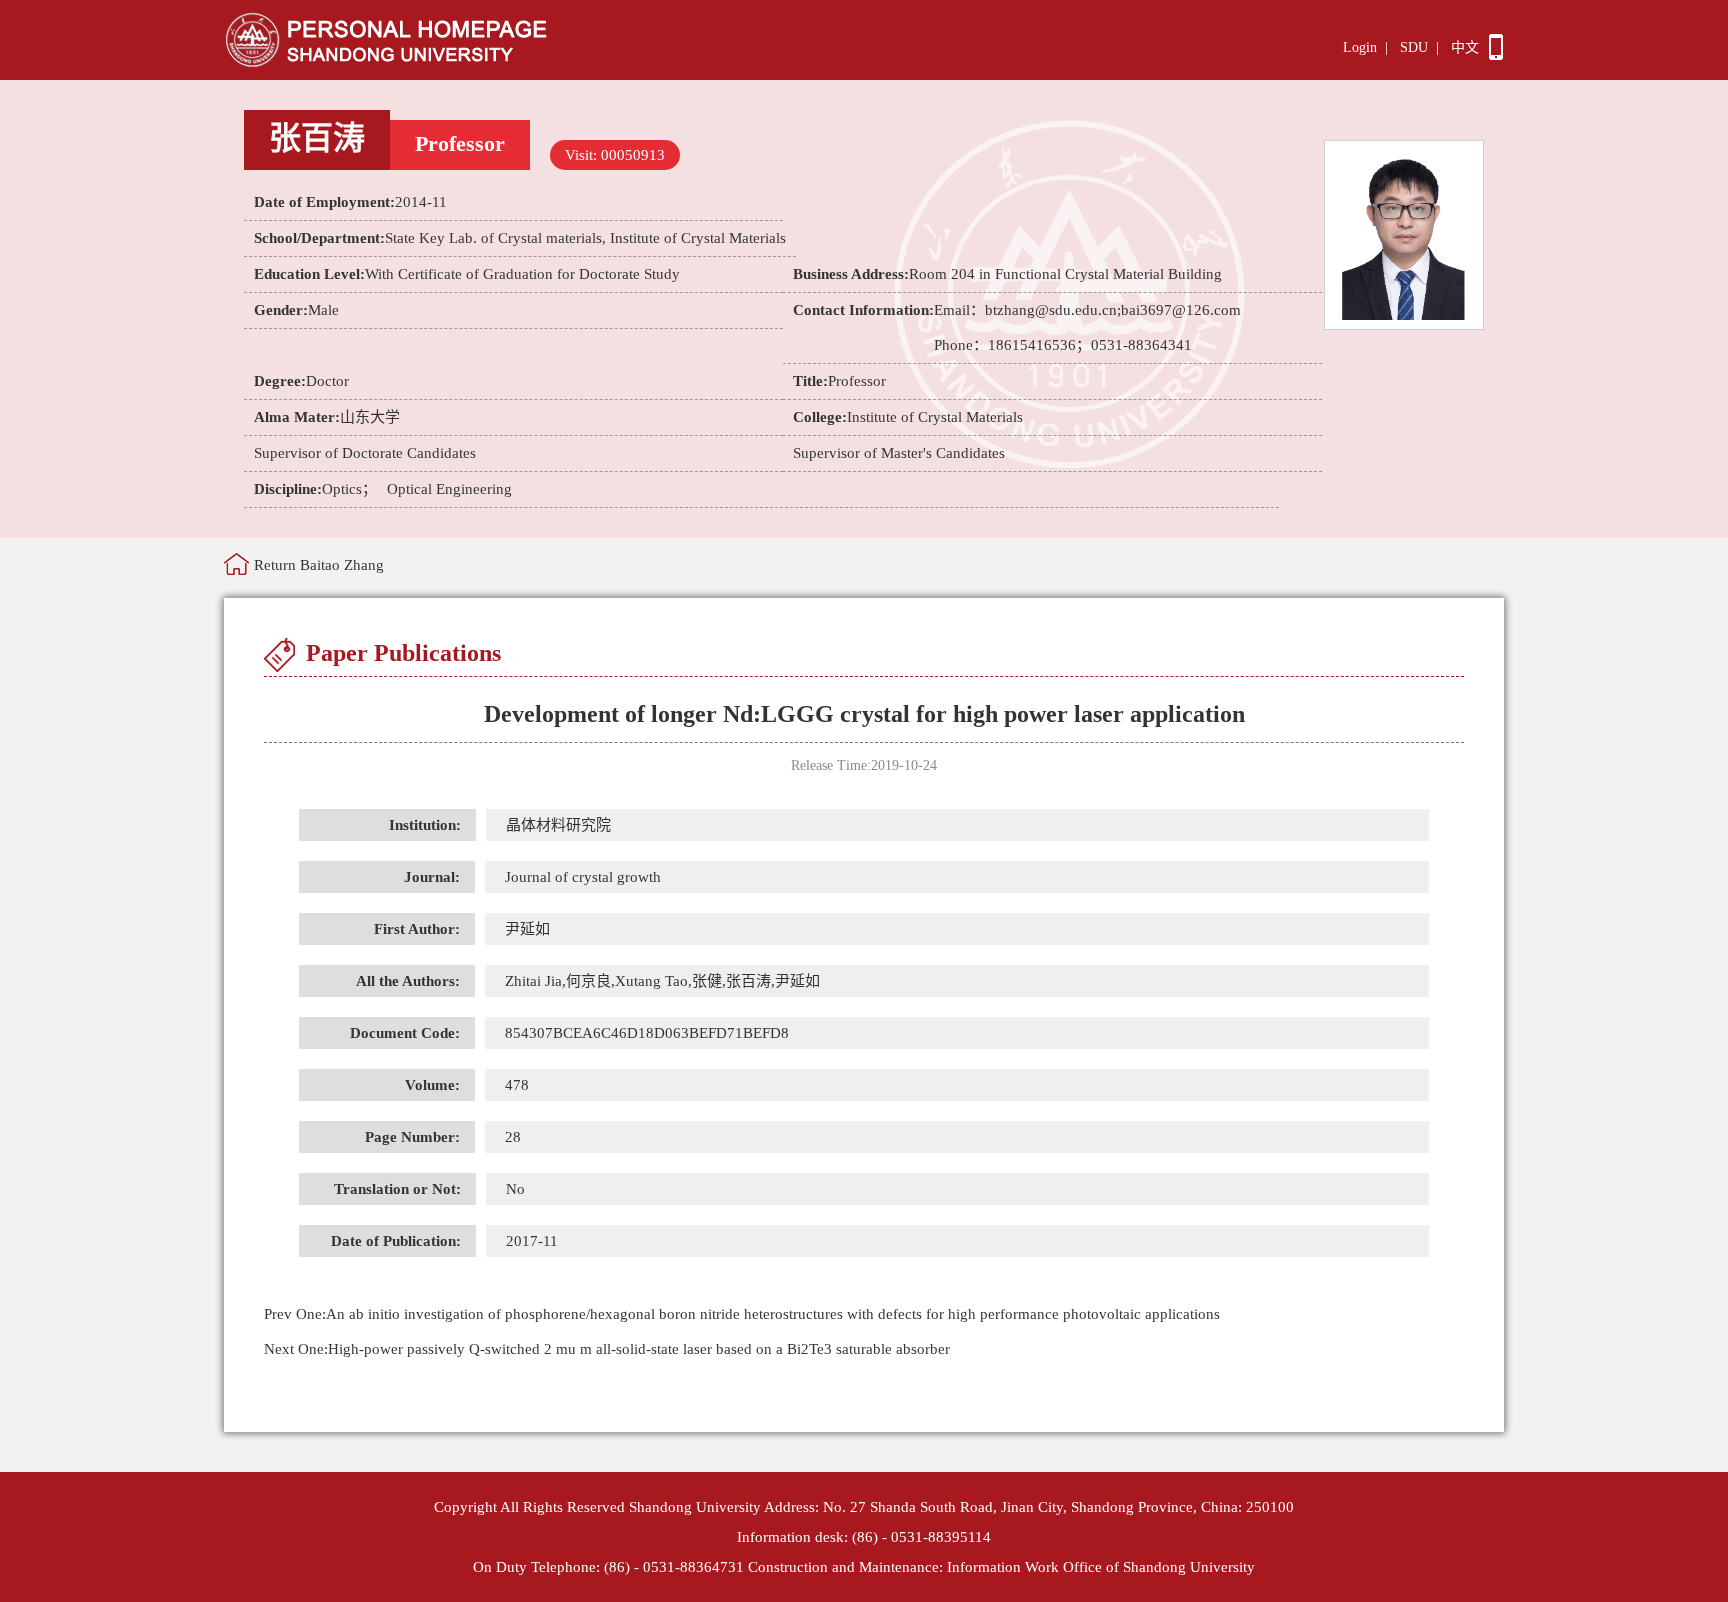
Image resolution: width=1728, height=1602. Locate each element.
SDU (1414, 47)
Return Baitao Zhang (319, 565)
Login (1360, 47)
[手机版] (1496, 55)
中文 (1465, 47)
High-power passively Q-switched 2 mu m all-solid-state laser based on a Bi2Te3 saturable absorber (607, 1349)
